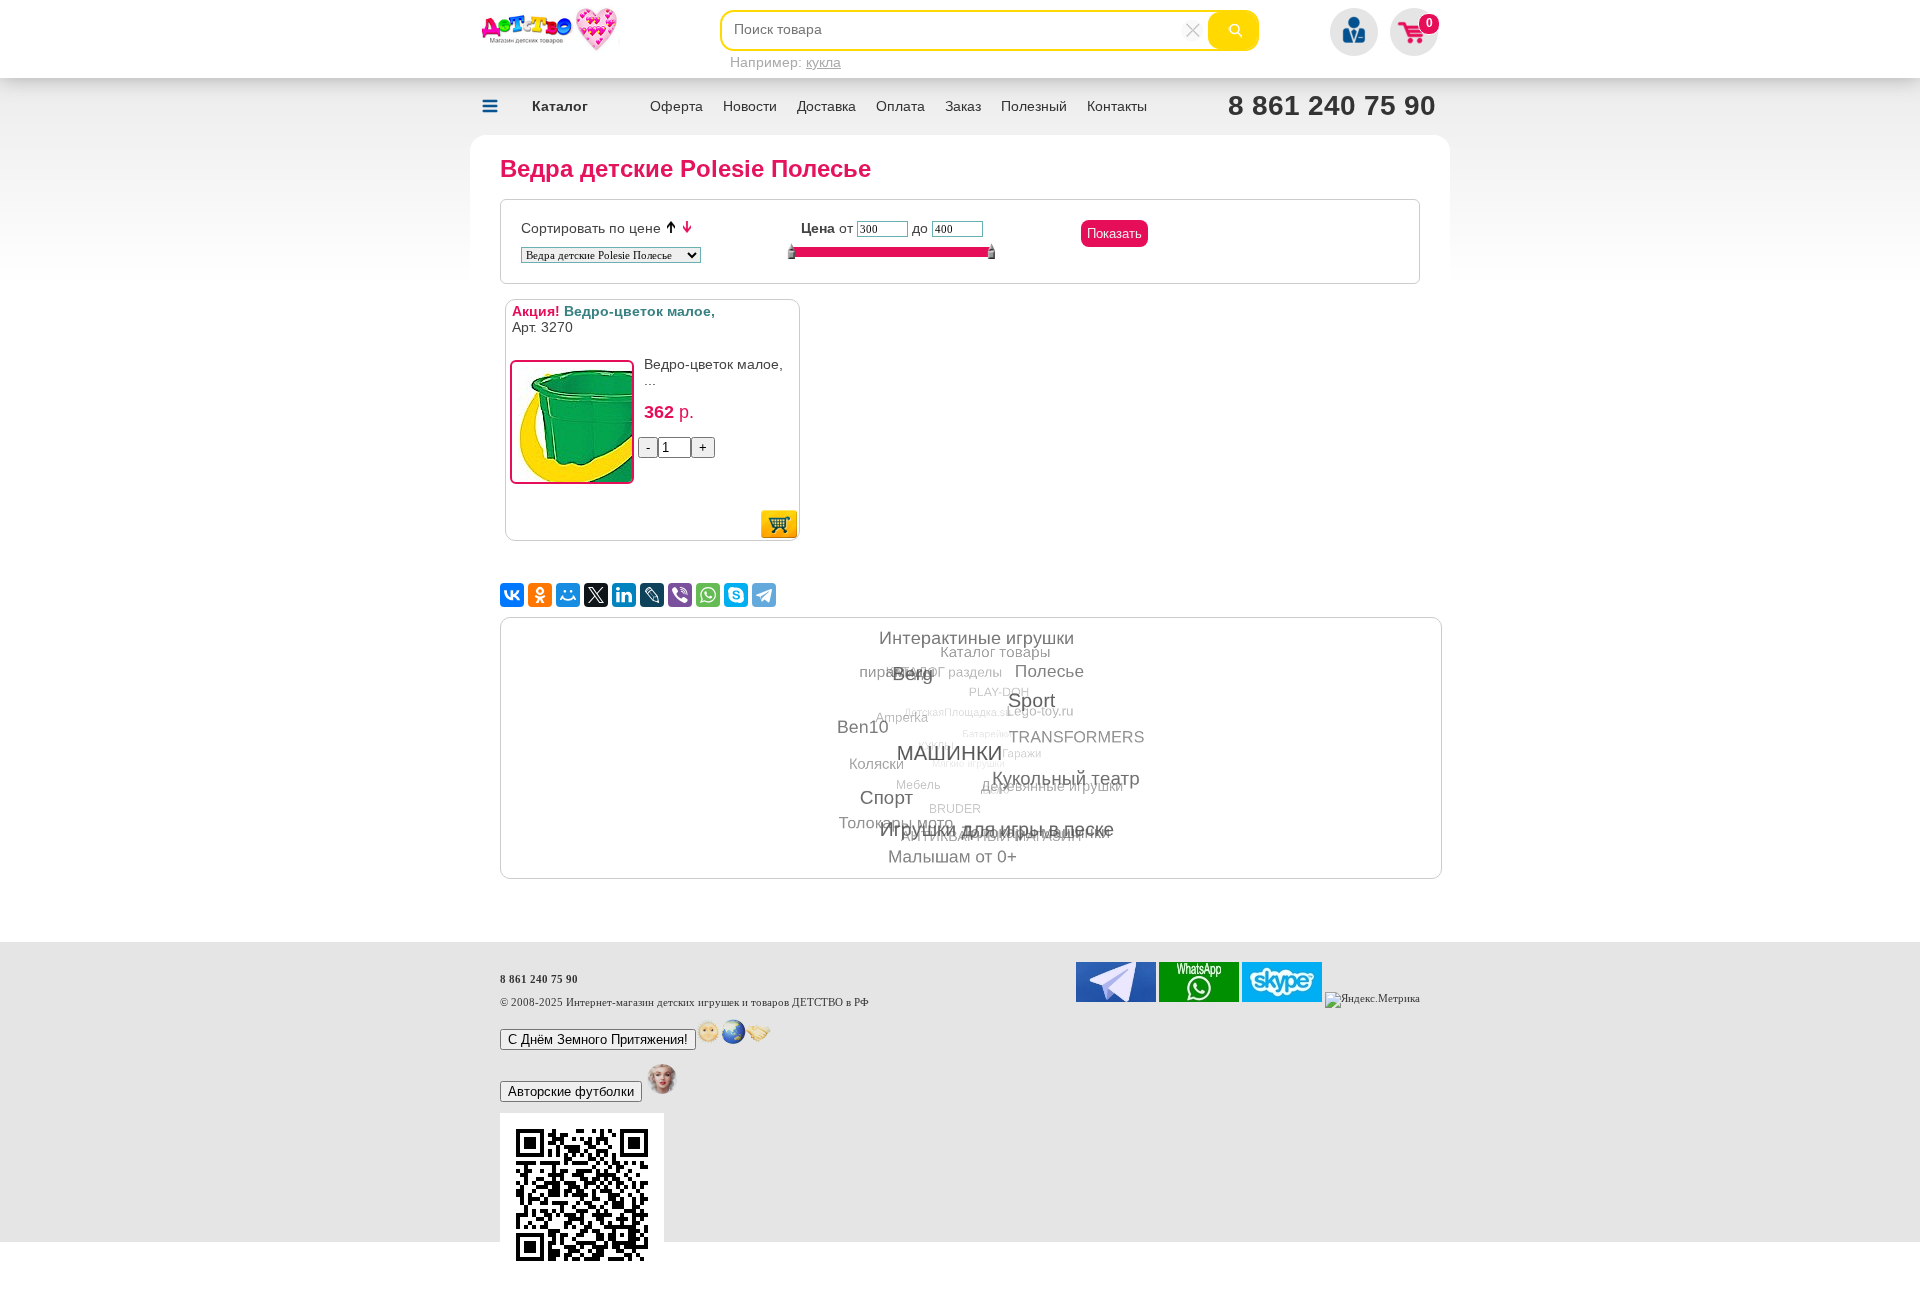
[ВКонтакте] (512, 595)
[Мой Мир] (568, 595)
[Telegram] (764, 595)
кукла (823, 62)
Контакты (1117, 106)
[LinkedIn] (624, 595)
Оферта (676, 106)
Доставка (826, 106)
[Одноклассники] (540, 595)
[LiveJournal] (652, 595)
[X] (596, 595)
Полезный (1034, 106)
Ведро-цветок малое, (613, 311)
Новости (750, 106)
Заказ (963, 106)
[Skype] (736, 595)
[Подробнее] (578, 428)
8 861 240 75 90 (1332, 105)
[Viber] (680, 595)
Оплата (900, 106)
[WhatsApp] (708, 595)
